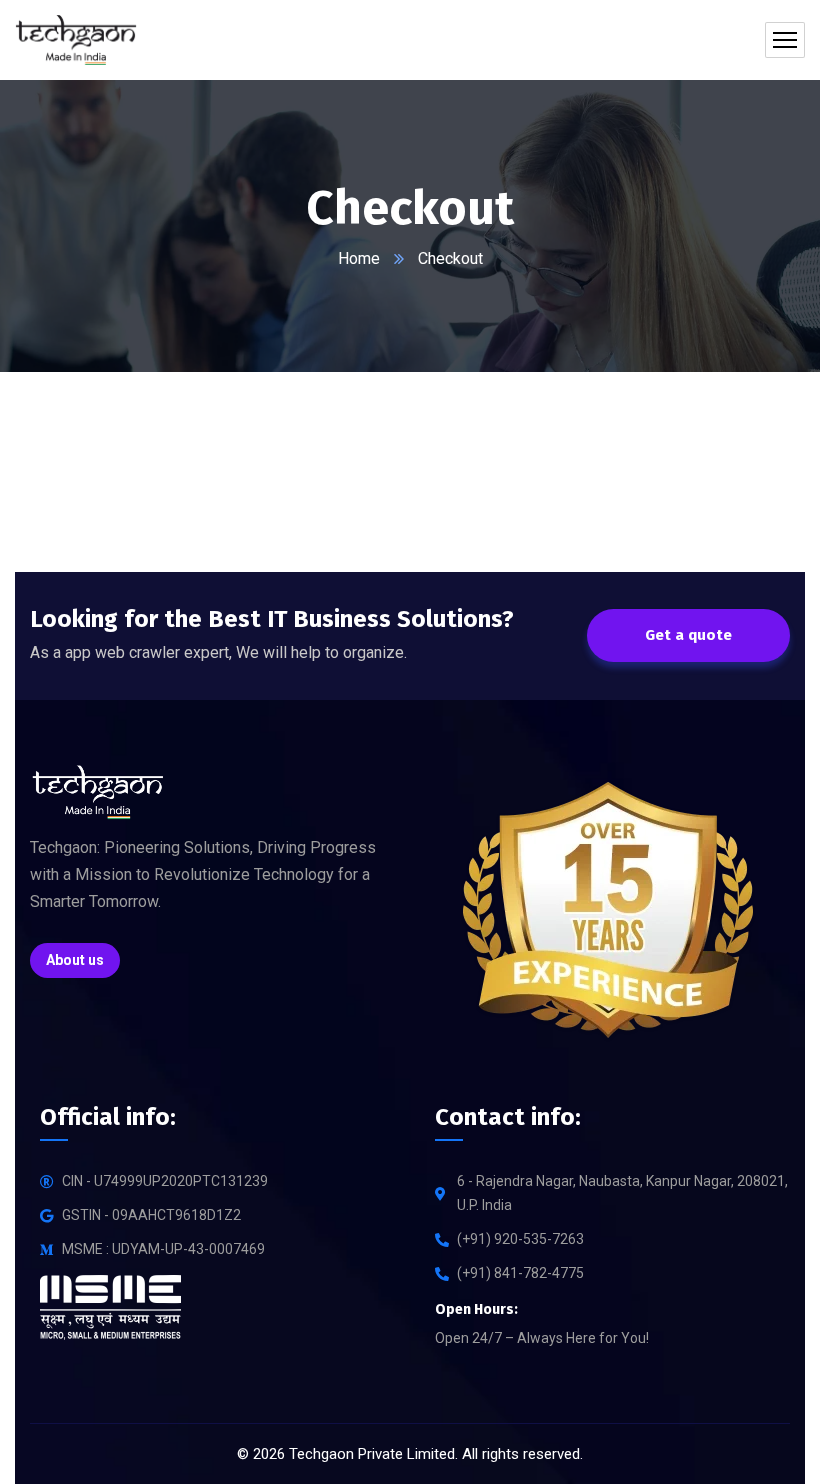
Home (359, 258)
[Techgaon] (76, 40)
